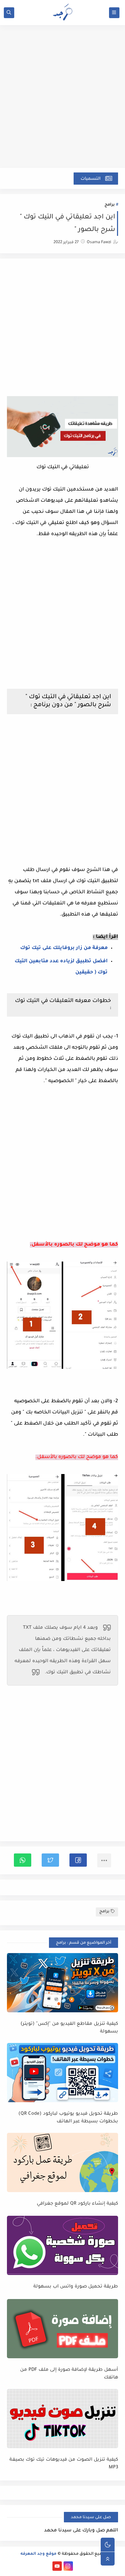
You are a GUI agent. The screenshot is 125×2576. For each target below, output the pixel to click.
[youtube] (57, 2566)
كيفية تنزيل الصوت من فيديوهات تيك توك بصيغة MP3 (64, 2464)
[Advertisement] (62, 100)
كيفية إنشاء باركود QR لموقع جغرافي (77, 2204)
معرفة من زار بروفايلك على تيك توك (64, 948)
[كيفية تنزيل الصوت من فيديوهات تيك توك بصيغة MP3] (62, 2419)
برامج (110, 205)
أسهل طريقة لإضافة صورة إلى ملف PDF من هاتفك (69, 2374)
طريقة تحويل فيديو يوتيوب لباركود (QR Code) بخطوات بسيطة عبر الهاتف (68, 2118)
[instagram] (68, 2566)
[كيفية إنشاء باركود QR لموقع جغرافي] (62, 2162)
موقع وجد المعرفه (39, 2554)
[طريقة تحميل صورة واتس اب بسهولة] (62, 2245)
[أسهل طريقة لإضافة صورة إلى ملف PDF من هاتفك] (62, 2329)
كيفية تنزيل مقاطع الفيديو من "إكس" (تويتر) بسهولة (69, 2028)
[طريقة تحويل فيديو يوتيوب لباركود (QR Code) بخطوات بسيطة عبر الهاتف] (62, 2073)
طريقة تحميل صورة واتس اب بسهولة (76, 2287)
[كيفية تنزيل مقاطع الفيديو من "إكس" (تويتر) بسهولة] (62, 1983)
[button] (78, 1860)
